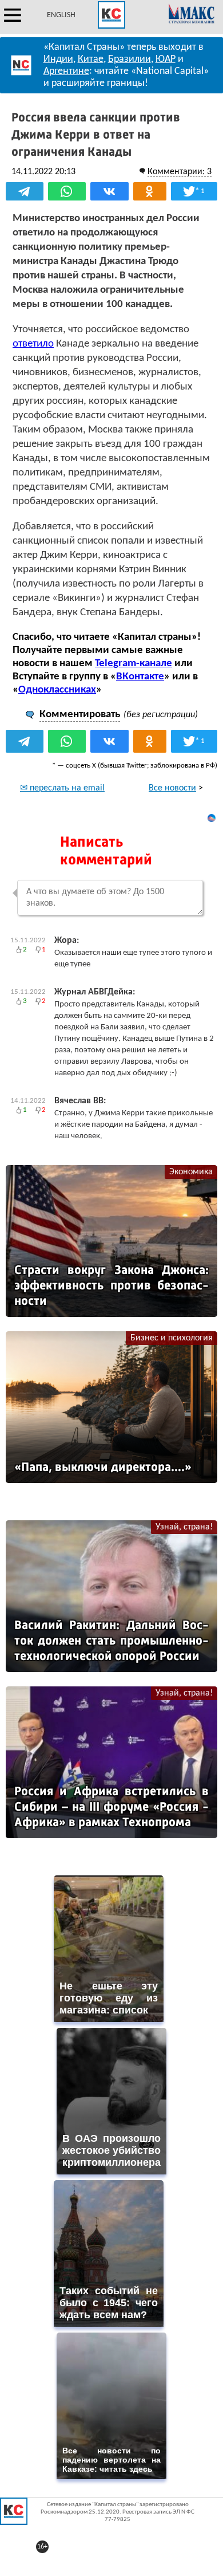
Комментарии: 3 (180, 172)
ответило (33, 344)
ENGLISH (61, 15)
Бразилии (130, 59)
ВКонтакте (140, 677)
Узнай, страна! (184, 1527)
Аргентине (66, 71)
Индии (58, 59)
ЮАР (166, 59)
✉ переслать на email (62, 788)
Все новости (172, 788)
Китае (91, 59)
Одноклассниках (57, 690)
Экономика (191, 1172)
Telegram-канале (134, 664)
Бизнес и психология (172, 1338)
